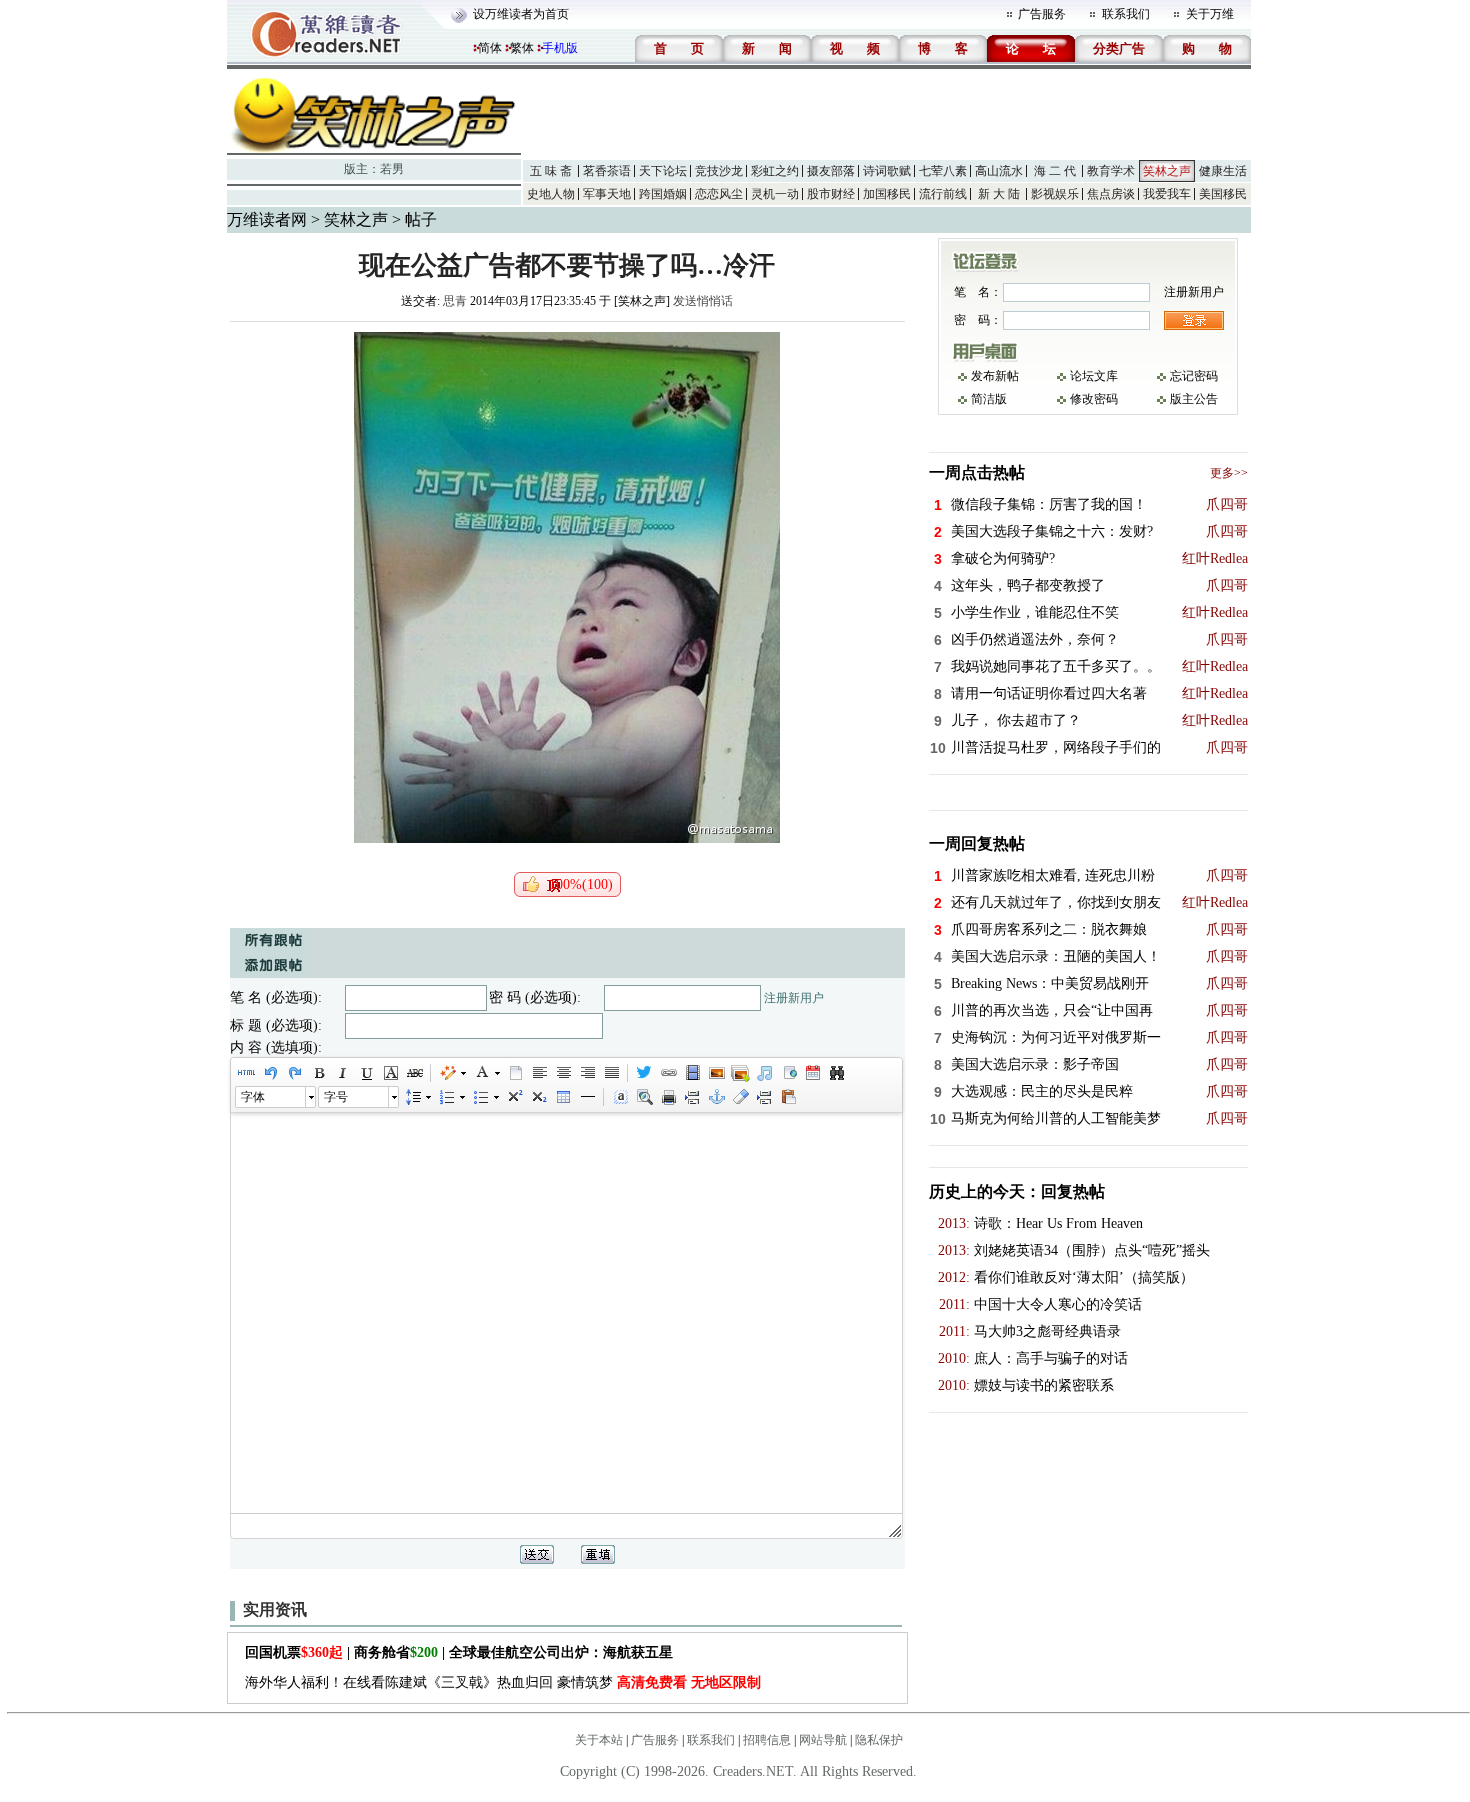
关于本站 (599, 1740)
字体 (253, 1097)
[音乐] (764, 1073)
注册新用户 (794, 998)
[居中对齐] (563, 1073)
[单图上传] (716, 1073)
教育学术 (1111, 171)
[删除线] (414, 1073)
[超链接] (668, 1073)
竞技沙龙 (719, 171)
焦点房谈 (1111, 194)
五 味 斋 (551, 171)
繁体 (522, 48)
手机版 (560, 48)
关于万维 (1210, 14)
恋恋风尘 (719, 194)
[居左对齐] (539, 1073)
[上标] (514, 1097)
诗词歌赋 (887, 171)
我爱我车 (1167, 194)
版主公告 (1194, 399)
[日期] (812, 1073)
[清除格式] (740, 1097)
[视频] (692, 1073)
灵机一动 (775, 194)
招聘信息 (767, 1740)
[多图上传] (740, 1073)
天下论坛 (663, 171)
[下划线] (366, 1073)
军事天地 (607, 194)
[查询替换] (836, 1073)
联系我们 (1126, 14)
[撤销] (270, 1073)
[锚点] (716, 1097)
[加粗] (318, 1073)
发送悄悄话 (703, 301)
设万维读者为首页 (521, 14)
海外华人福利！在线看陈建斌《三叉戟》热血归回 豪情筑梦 (503, 1682)
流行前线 (943, 194)
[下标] (538, 1097)
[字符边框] (390, 1073)
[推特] (644, 1073)
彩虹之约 (775, 171)
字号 (336, 1097)
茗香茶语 (607, 171)
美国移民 (1223, 194)
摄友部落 (831, 171)
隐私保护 (879, 1740)
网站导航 (823, 1740)
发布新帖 (995, 376)
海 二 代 (1055, 171)
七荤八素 (943, 171)
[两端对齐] (611, 1073)
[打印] (668, 1097)
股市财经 (831, 194)
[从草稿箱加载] (788, 1097)
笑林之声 (1167, 171)
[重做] (294, 1073)
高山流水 (999, 171)
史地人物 (551, 194)
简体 (490, 48)
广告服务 (1042, 14)
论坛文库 (1094, 376)
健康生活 (1223, 171)
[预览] (644, 1097)
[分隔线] (587, 1097)
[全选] (620, 1097)
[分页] (692, 1097)
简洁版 (989, 399)
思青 (455, 301)
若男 (392, 169)
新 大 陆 (999, 194)
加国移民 (887, 194)
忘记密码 (1194, 376)
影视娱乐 (1055, 194)
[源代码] (246, 1073)
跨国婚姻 (663, 194)
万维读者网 (267, 219)
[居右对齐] (587, 1073)
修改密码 (1094, 399)
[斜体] (342, 1073)
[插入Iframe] (788, 1073)
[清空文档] (515, 1073)
